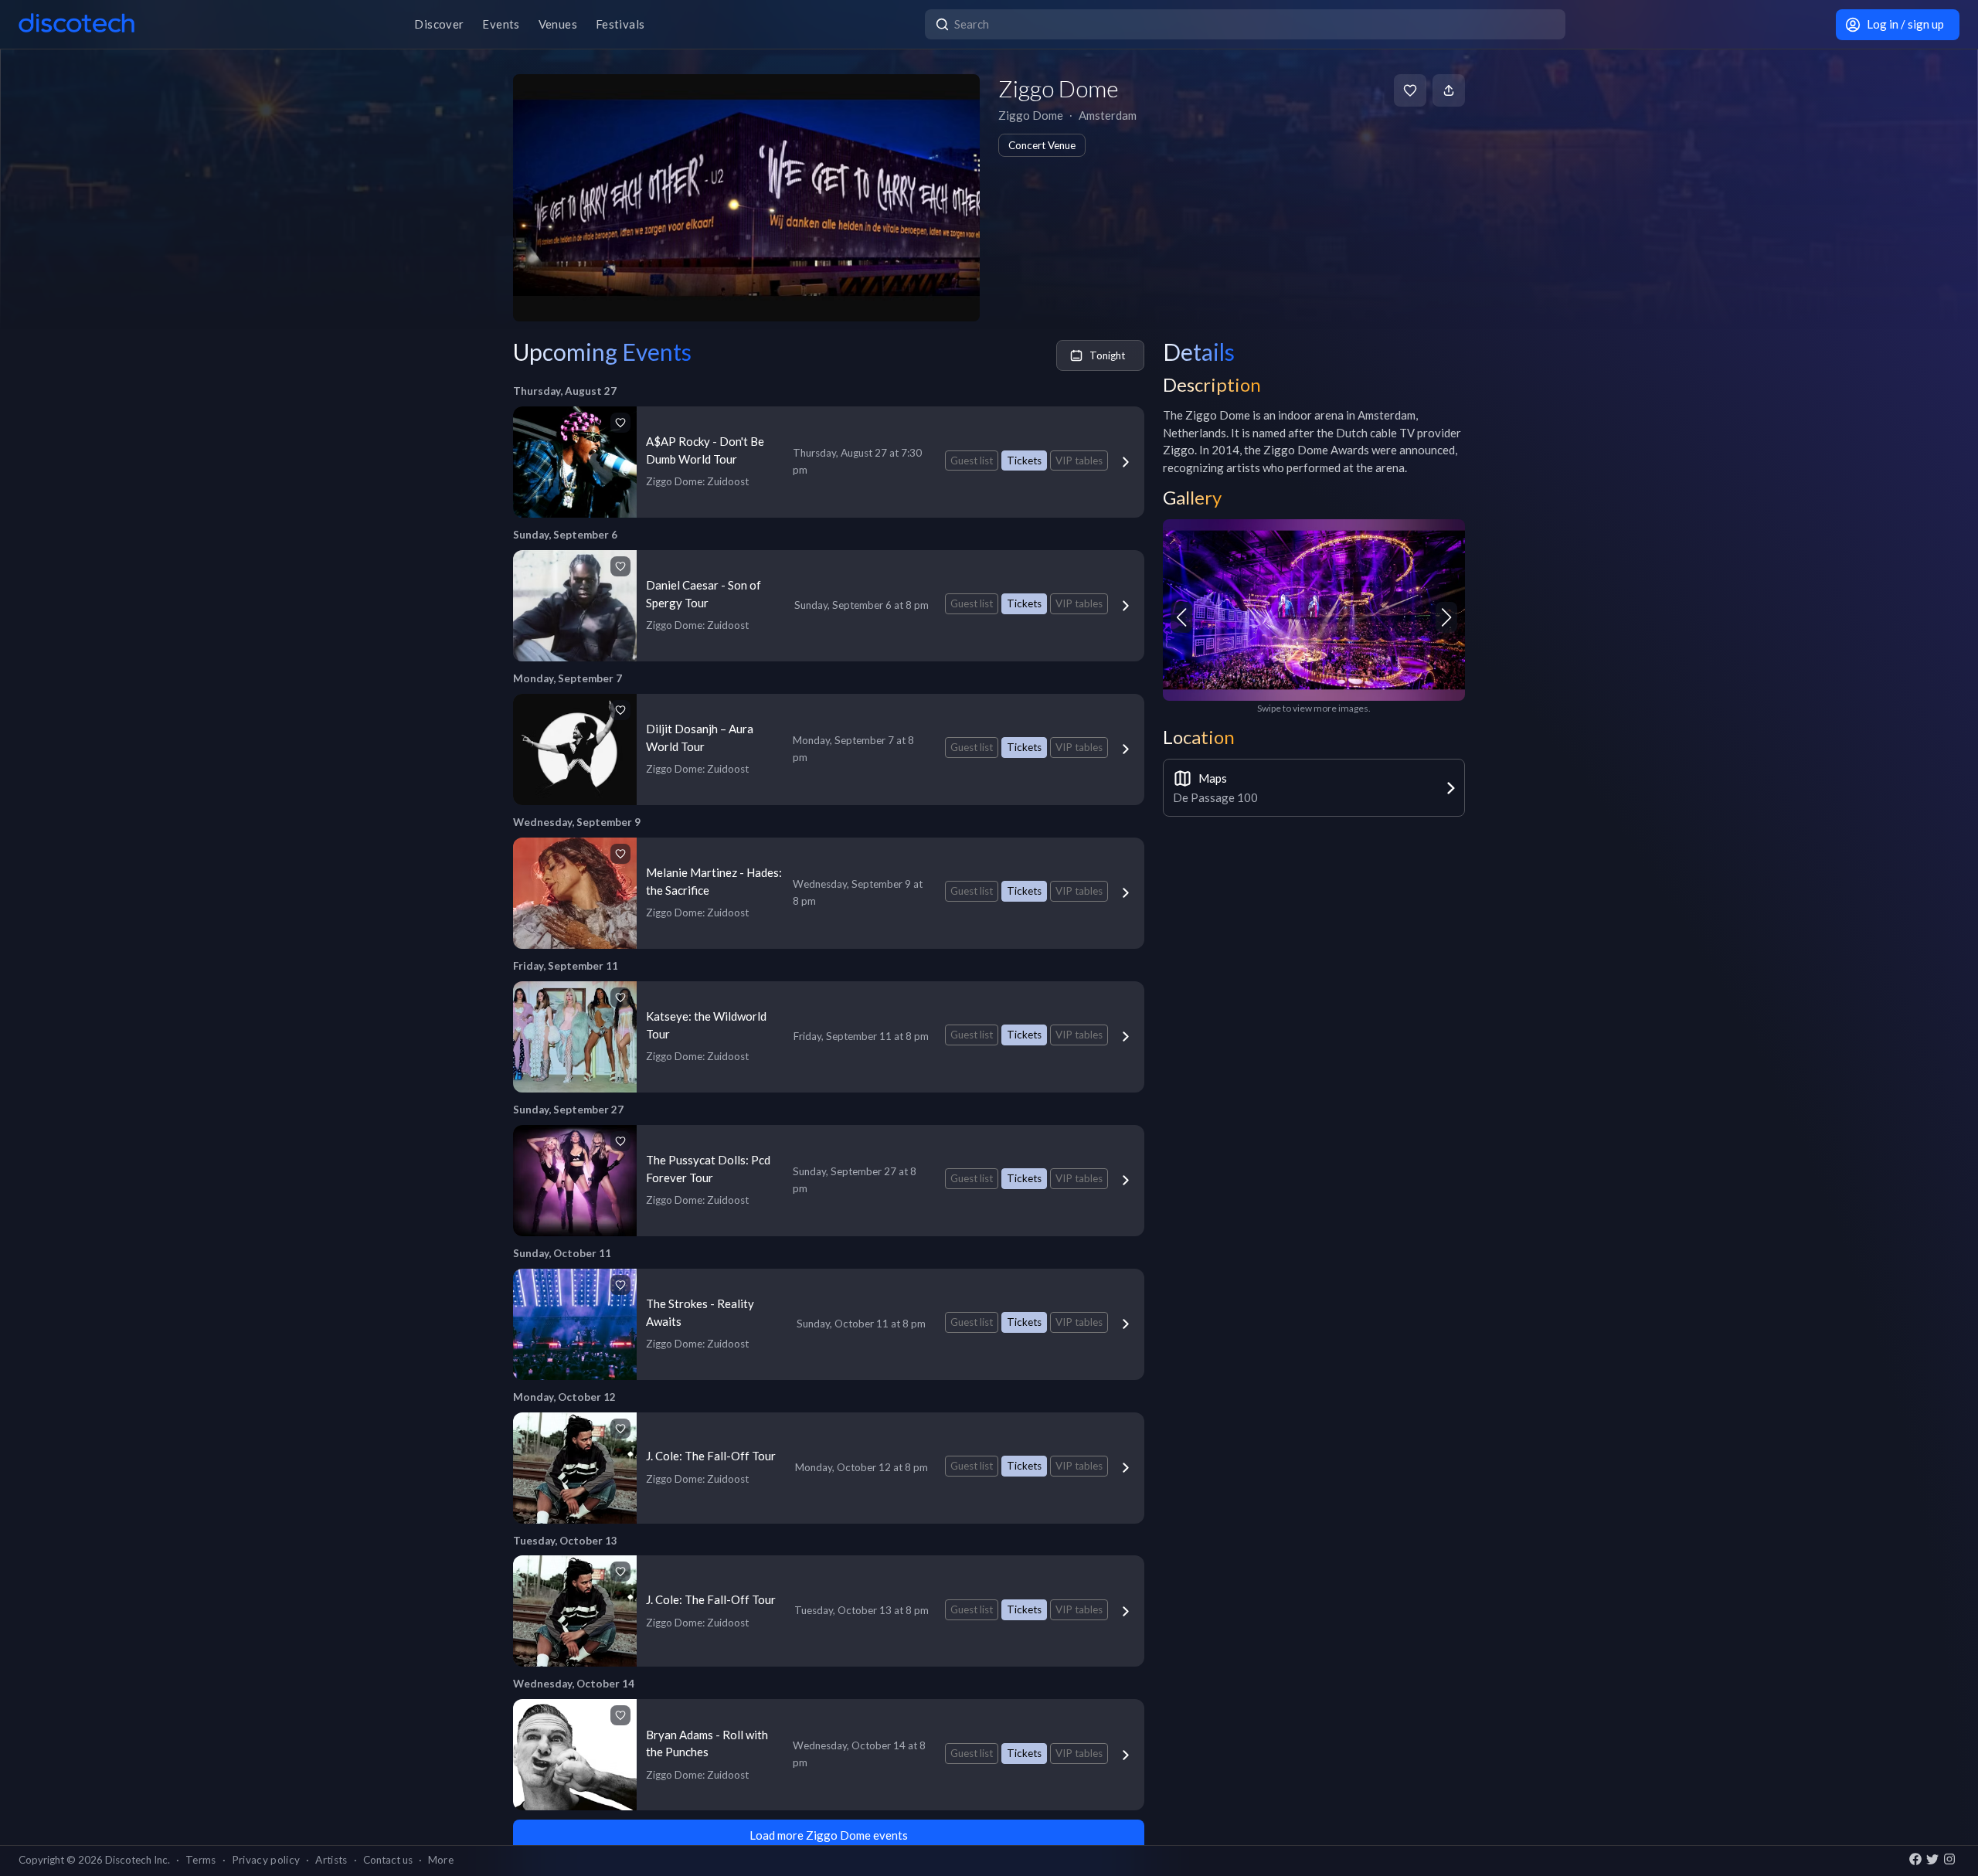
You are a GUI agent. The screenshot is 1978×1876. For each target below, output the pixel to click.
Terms (201, 1860)
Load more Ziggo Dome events (829, 1835)
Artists (331, 1860)
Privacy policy (266, 1860)
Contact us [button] (388, 1860)
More (441, 1860)
